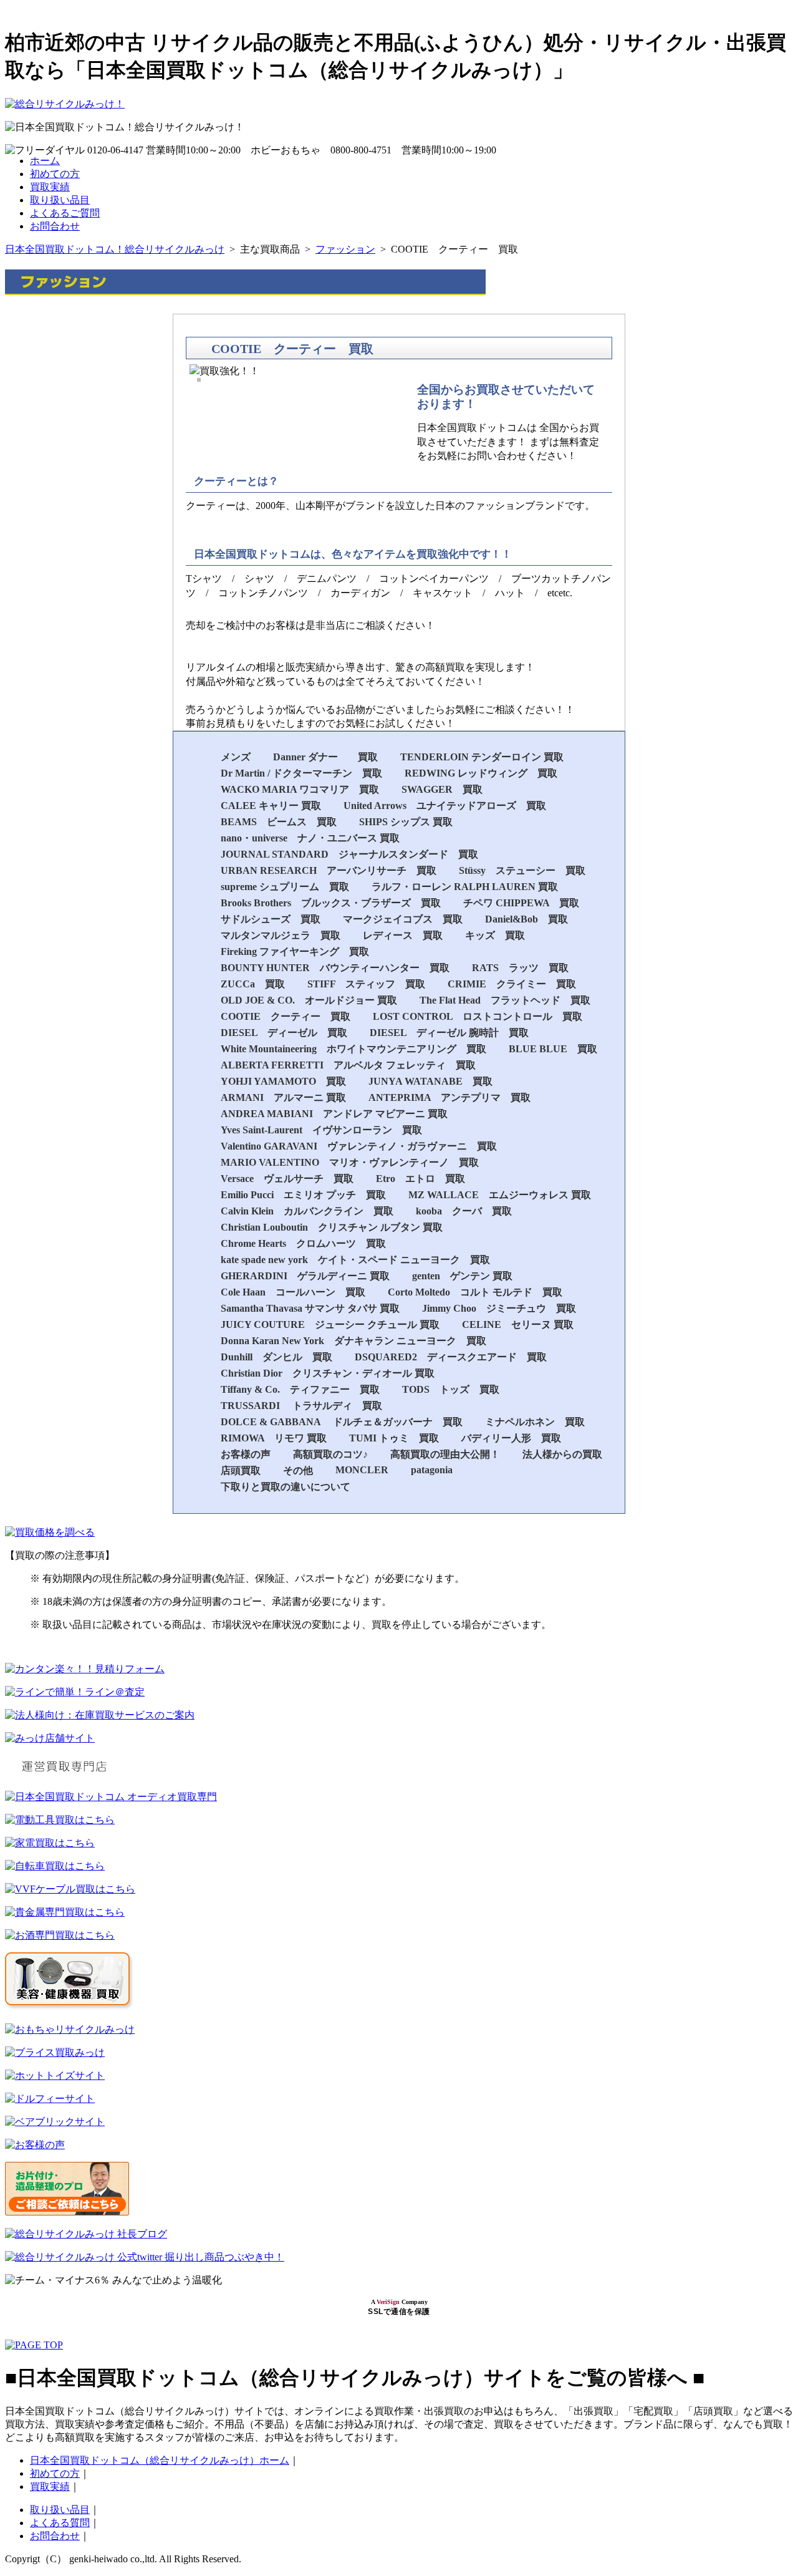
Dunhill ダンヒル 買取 (276, 1357)
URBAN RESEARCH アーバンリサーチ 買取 (329, 870)
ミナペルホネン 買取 (535, 1422)
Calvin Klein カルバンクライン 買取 (307, 1211)
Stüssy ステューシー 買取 (522, 870)
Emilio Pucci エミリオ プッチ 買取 (303, 1195)
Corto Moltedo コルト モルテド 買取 (475, 1292)
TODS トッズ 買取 (451, 1389)
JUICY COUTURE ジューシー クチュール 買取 (330, 1324)
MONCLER (362, 1470)
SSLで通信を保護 (399, 2312)
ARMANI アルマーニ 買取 (283, 1097)
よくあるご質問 (65, 213)
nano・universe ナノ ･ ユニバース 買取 (310, 838)
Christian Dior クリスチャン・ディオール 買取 (328, 1373)
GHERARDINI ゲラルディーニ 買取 (305, 1276)
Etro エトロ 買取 (421, 1179)
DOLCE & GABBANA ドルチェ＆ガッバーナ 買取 (342, 1422)
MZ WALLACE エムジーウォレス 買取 (500, 1195)
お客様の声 (246, 1454)
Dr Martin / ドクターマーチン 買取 (301, 773)
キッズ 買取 (495, 935)
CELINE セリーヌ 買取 (518, 1324)
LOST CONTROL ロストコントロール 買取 (478, 1016)
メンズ (236, 757)
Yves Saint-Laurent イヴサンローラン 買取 (321, 1130)
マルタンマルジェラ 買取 (281, 935)
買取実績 (50, 187)
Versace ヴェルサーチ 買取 (287, 1179)
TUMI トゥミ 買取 (394, 1438)
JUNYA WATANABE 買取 (430, 1081)
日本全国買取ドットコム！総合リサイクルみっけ (115, 249)
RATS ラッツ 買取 (520, 968)
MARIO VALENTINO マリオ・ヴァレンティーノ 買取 (350, 1162)
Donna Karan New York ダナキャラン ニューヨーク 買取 (353, 1341)
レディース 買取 (403, 935)
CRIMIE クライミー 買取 (512, 984)
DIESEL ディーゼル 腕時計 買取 (449, 1033)
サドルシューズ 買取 (271, 919)
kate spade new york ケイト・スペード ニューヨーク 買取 (355, 1260)
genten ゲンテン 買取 (462, 1276)
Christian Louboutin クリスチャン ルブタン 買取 (332, 1227)
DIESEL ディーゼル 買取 (284, 1033)
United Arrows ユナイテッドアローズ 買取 (445, 806)
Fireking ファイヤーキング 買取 (295, 951)
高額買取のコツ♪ (330, 1454)
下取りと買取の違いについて (286, 1487)
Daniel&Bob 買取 (526, 919)
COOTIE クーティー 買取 (286, 1016)
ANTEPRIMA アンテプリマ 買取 (449, 1097)
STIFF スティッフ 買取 (366, 984)
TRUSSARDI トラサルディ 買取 (301, 1406)
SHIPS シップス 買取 (406, 822)
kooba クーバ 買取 (464, 1211)
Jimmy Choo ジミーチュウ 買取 (499, 1308)
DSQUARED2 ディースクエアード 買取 (451, 1357)
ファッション (345, 249)
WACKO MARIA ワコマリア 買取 (300, 789)
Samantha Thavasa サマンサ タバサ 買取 (310, 1308)
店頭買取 (241, 1470)
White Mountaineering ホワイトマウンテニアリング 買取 (353, 1049)
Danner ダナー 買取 (325, 757)
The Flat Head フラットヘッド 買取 (505, 1000)
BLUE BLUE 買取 (553, 1049)
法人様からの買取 (562, 1454)
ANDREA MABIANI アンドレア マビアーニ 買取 (334, 1114)
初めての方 (55, 174)
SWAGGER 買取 (442, 789)
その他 (298, 1470)
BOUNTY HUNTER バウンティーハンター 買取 (335, 968)
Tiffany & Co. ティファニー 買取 (300, 1389)
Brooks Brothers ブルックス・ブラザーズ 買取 (331, 903)
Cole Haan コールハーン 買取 (293, 1292)
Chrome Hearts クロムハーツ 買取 (303, 1243)
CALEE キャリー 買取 (271, 806)
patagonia (432, 1470)
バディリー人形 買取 (511, 1438)
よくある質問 (60, 2523)
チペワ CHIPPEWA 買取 (521, 903)
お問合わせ (55, 226)
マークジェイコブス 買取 (403, 919)
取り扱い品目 (60, 200)
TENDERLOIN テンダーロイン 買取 (482, 757)
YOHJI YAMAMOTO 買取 (283, 1081)
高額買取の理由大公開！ (445, 1454)
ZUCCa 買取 (253, 984)
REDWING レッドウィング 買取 (481, 773)
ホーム (45, 161)
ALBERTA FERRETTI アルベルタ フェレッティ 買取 (348, 1065)
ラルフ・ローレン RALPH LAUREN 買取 (465, 887)
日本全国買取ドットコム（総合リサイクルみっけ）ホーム (160, 2460)
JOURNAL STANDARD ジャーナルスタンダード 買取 (349, 854)
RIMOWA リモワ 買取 (274, 1438)
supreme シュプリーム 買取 (285, 887)
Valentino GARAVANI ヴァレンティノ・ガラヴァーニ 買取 (359, 1146)
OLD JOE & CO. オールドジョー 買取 (309, 1000)
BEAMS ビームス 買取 (279, 822)
